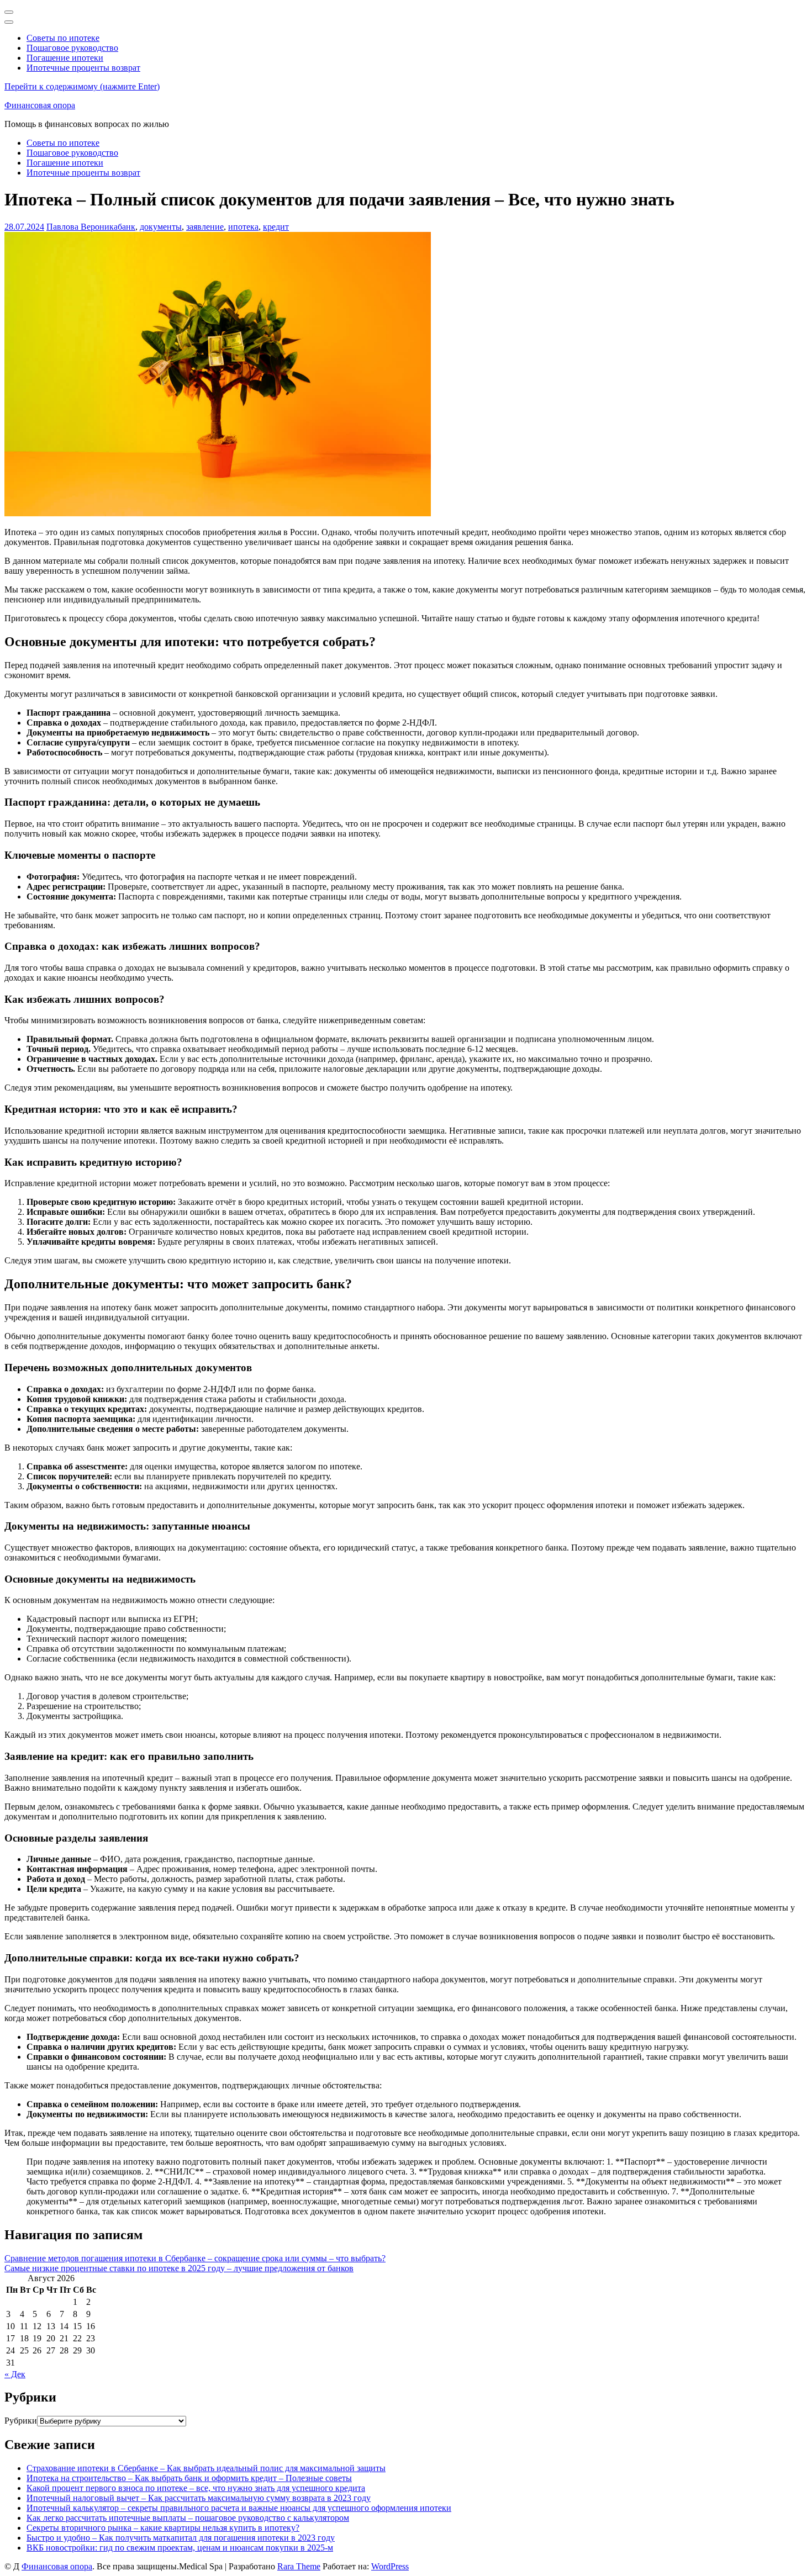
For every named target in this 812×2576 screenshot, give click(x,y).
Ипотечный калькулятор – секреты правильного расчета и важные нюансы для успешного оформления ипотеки (239, 2508)
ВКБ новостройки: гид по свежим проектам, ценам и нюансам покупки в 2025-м (180, 2548)
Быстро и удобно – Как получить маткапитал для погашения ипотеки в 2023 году (181, 2538)
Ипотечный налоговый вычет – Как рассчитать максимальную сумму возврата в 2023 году (199, 2498)
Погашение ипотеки (65, 58)
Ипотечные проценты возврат (83, 68)
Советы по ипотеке (63, 38)
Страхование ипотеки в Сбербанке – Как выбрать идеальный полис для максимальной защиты (206, 2468)
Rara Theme (299, 2566)
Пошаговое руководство (72, 48)
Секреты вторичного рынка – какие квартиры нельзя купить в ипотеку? (163, 2528)
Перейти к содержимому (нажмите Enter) (82, 86)
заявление (205, 227)
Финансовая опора (40, 105)
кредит (276, 227)
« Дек (15, 2374)
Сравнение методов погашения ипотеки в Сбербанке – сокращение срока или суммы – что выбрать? (195, 2258)
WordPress (390, 2566)
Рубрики (21, 2421)
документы (161, 227)
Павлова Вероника (82, 227)
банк (126, 227)
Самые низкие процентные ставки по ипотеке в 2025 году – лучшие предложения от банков (179, 2268)
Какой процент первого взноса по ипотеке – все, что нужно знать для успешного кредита (196, 2488)
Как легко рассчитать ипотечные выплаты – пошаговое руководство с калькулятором (188, 2518)
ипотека (243, 227)
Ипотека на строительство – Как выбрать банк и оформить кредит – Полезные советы (189, 2478)
